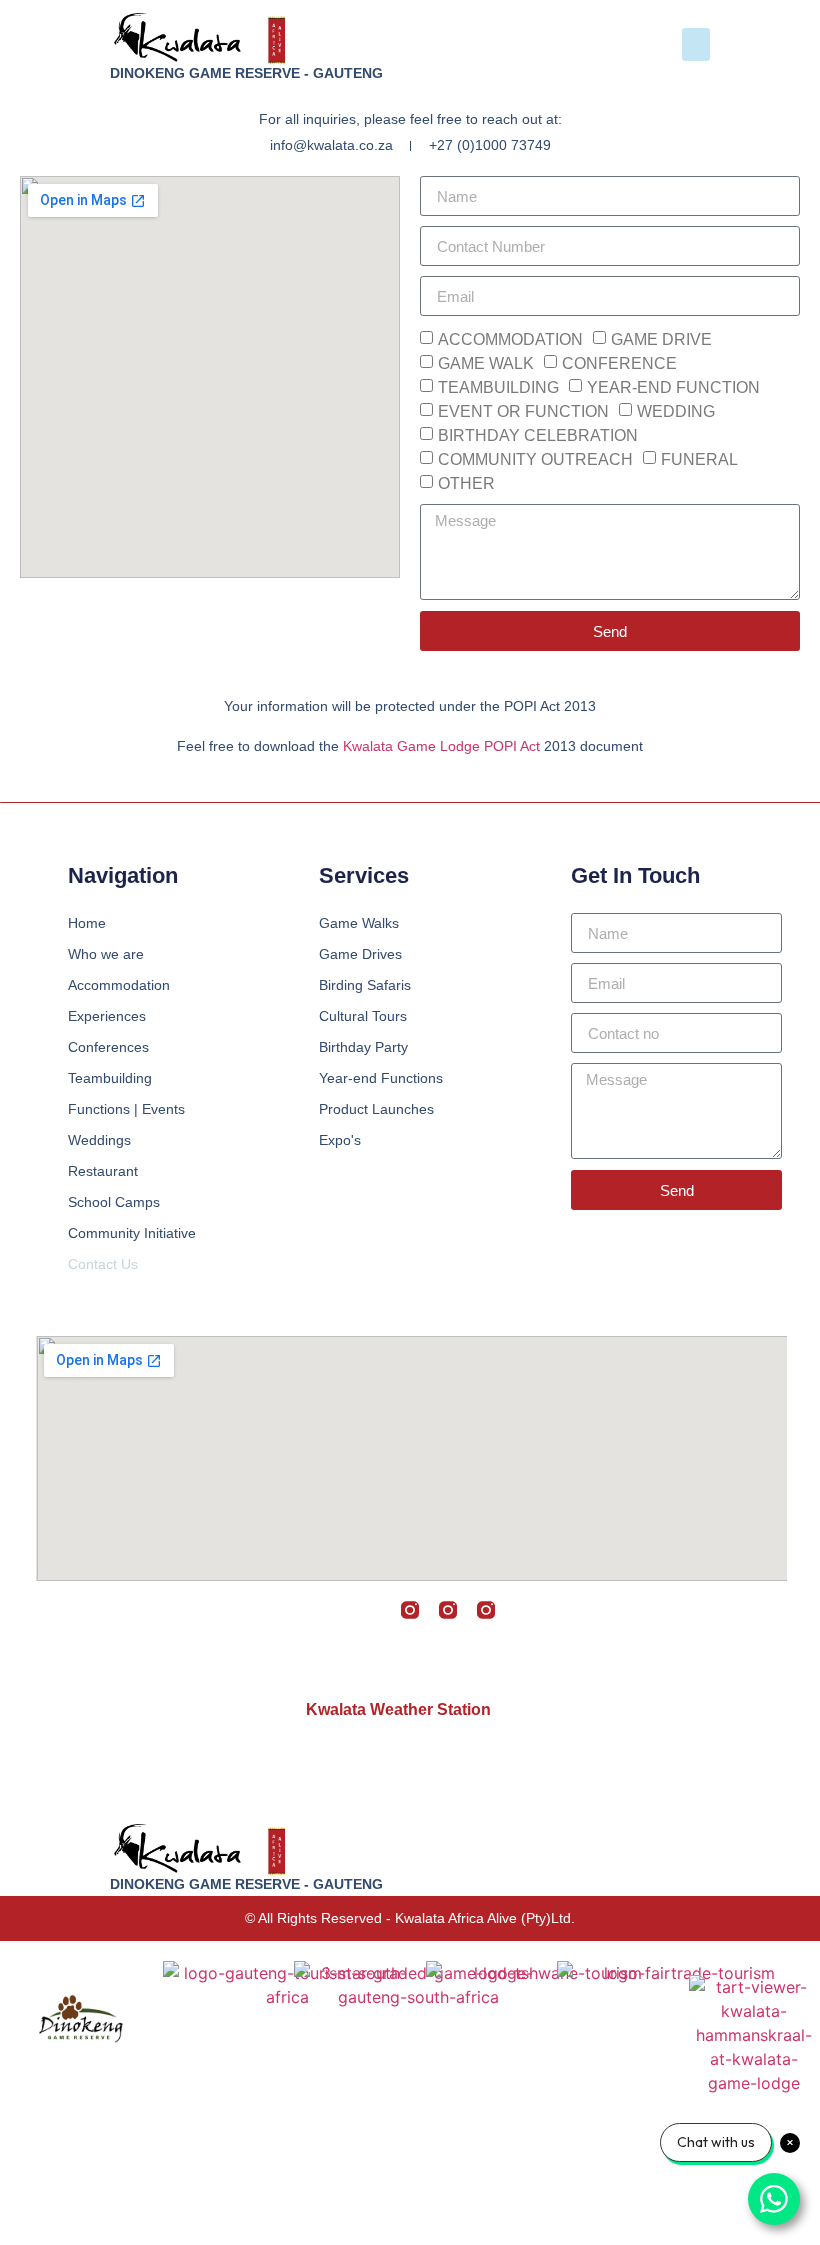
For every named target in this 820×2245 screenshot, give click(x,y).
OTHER (466, 483)
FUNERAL (699, 459)
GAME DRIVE (661, 339)
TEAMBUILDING (498, 387)
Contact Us (103, 1264)
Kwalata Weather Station (398, 1709)
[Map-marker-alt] (524, 1610)
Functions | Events (126, 1109)
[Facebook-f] (296, 1610)
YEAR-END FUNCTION (673, 387)
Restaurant (103, 1171)
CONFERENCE (619, 363)
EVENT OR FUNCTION (523, 411)
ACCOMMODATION (510, 339)
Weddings (99, 1140)
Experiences (107, 1016)
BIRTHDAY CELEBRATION (538, 435)
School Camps (114, 1202)
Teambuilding (110, 1078)
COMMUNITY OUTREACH (535, 459)
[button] (696, 44)
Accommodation (119, 985)
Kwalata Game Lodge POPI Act (441, 746)
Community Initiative (132, 1233)
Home (87, 923)
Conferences (108, 1047)
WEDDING (676, 411)
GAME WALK (486, 363)
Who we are (106, 954)
